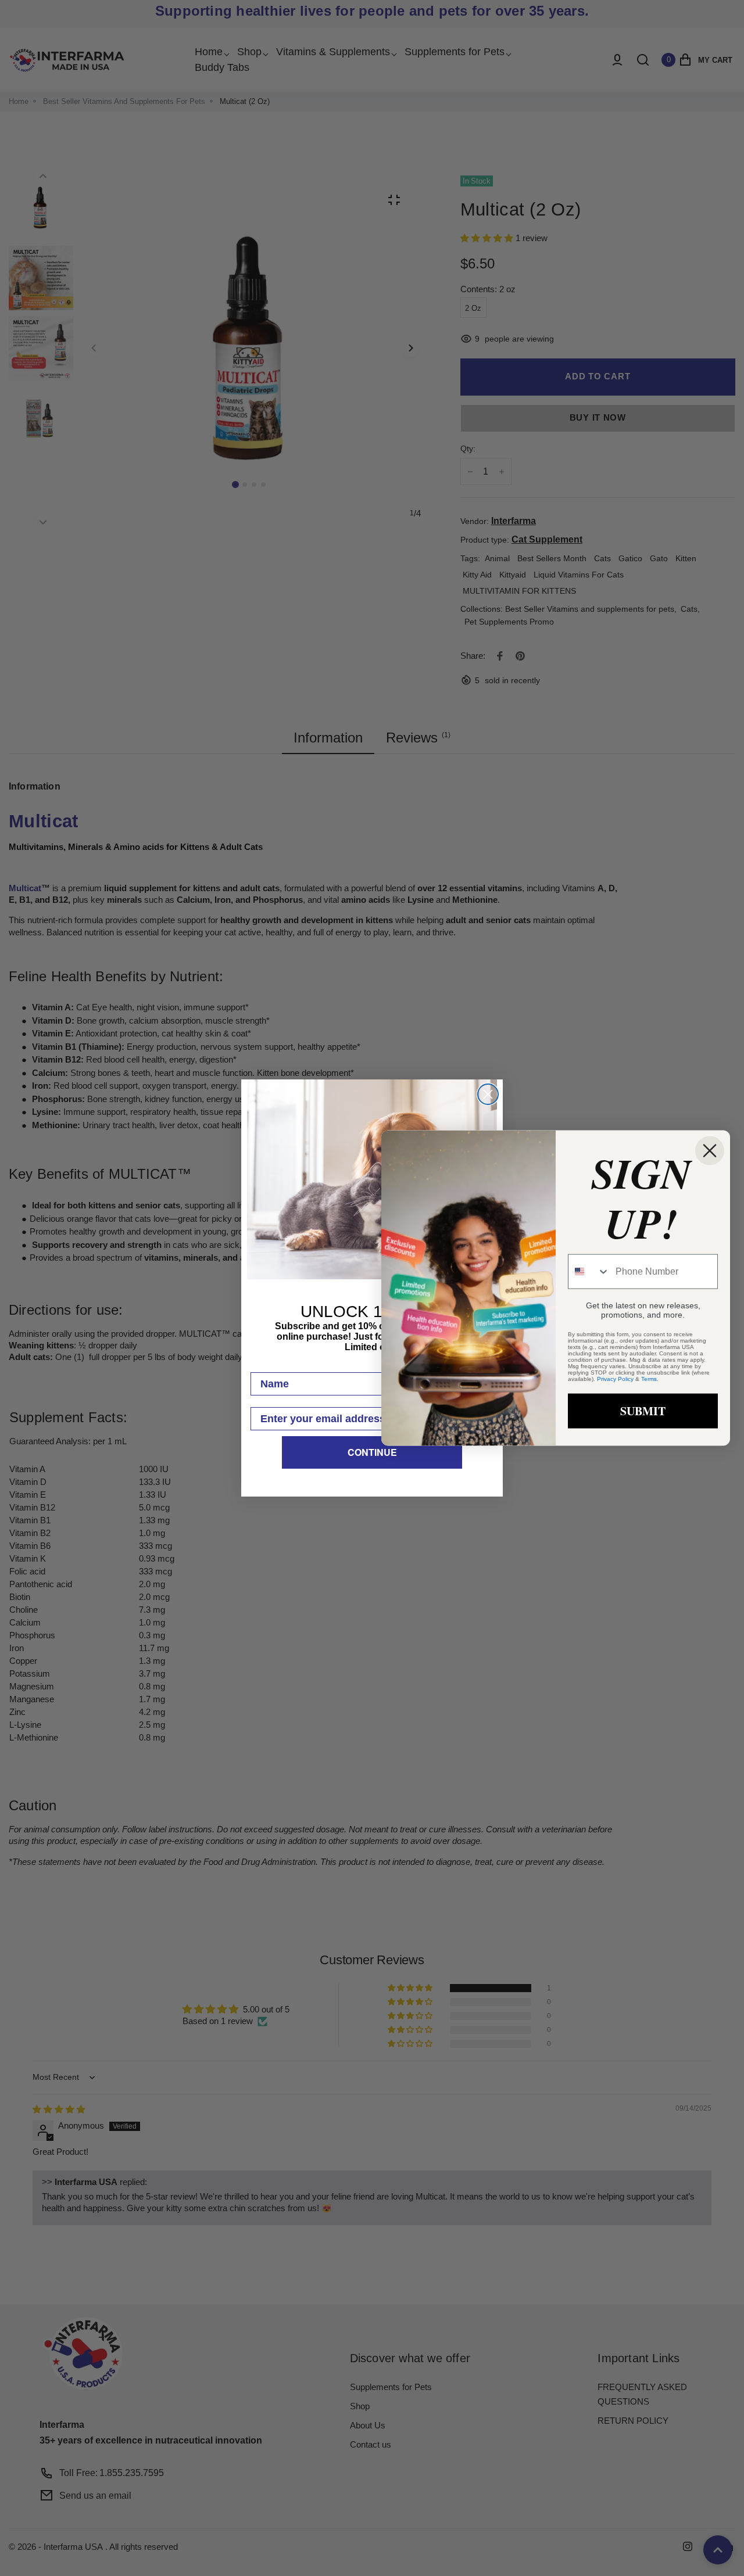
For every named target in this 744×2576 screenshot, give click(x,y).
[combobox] (589, 1271)
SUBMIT (643, 1410)
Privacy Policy (615, 1378)
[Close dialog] (488, 1094)
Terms (649, 1378)
